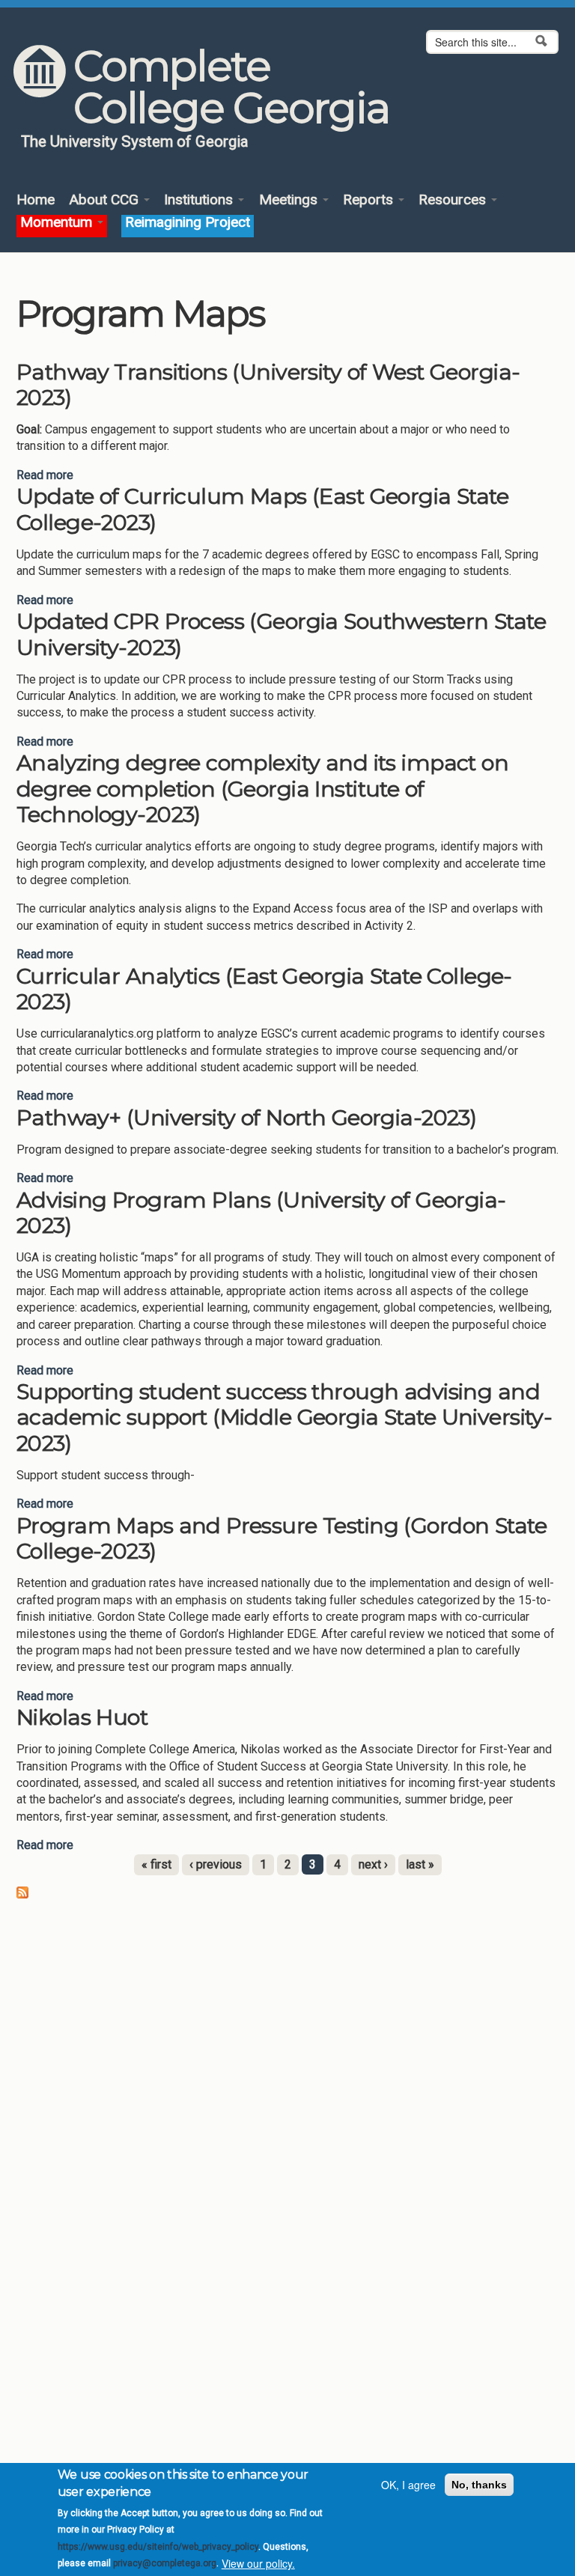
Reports (370, 200)
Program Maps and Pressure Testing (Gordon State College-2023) (282, 1538)
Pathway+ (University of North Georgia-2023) (246, 1117)
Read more (45, 475)
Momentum (58, 223)
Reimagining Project (188, 223)
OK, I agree (408, 2485)
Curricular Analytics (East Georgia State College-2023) (264, 989)
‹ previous (216, 1864)
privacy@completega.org (165, 2563)
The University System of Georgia (135, 141)
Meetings (290, 200)
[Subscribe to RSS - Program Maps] (22, 1892)
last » (420, 1864)
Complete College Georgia (231, 87)
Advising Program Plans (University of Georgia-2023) (261, 1213)
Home (36, 200)
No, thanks (479, 2485)
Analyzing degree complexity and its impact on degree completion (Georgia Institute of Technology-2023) (262, 788)
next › (373, 1864)
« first (156, 1864)
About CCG (106, 200)
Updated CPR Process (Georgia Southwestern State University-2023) (281, 634)
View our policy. (258, 2563)
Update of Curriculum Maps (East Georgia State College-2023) (262, 509)
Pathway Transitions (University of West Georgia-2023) (268, 385)
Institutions (200, 200)
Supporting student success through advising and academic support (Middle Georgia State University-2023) (284, 1417)
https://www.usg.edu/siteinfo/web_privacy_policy (158, 2547)
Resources (454, 200)
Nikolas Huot (82, 1717)
